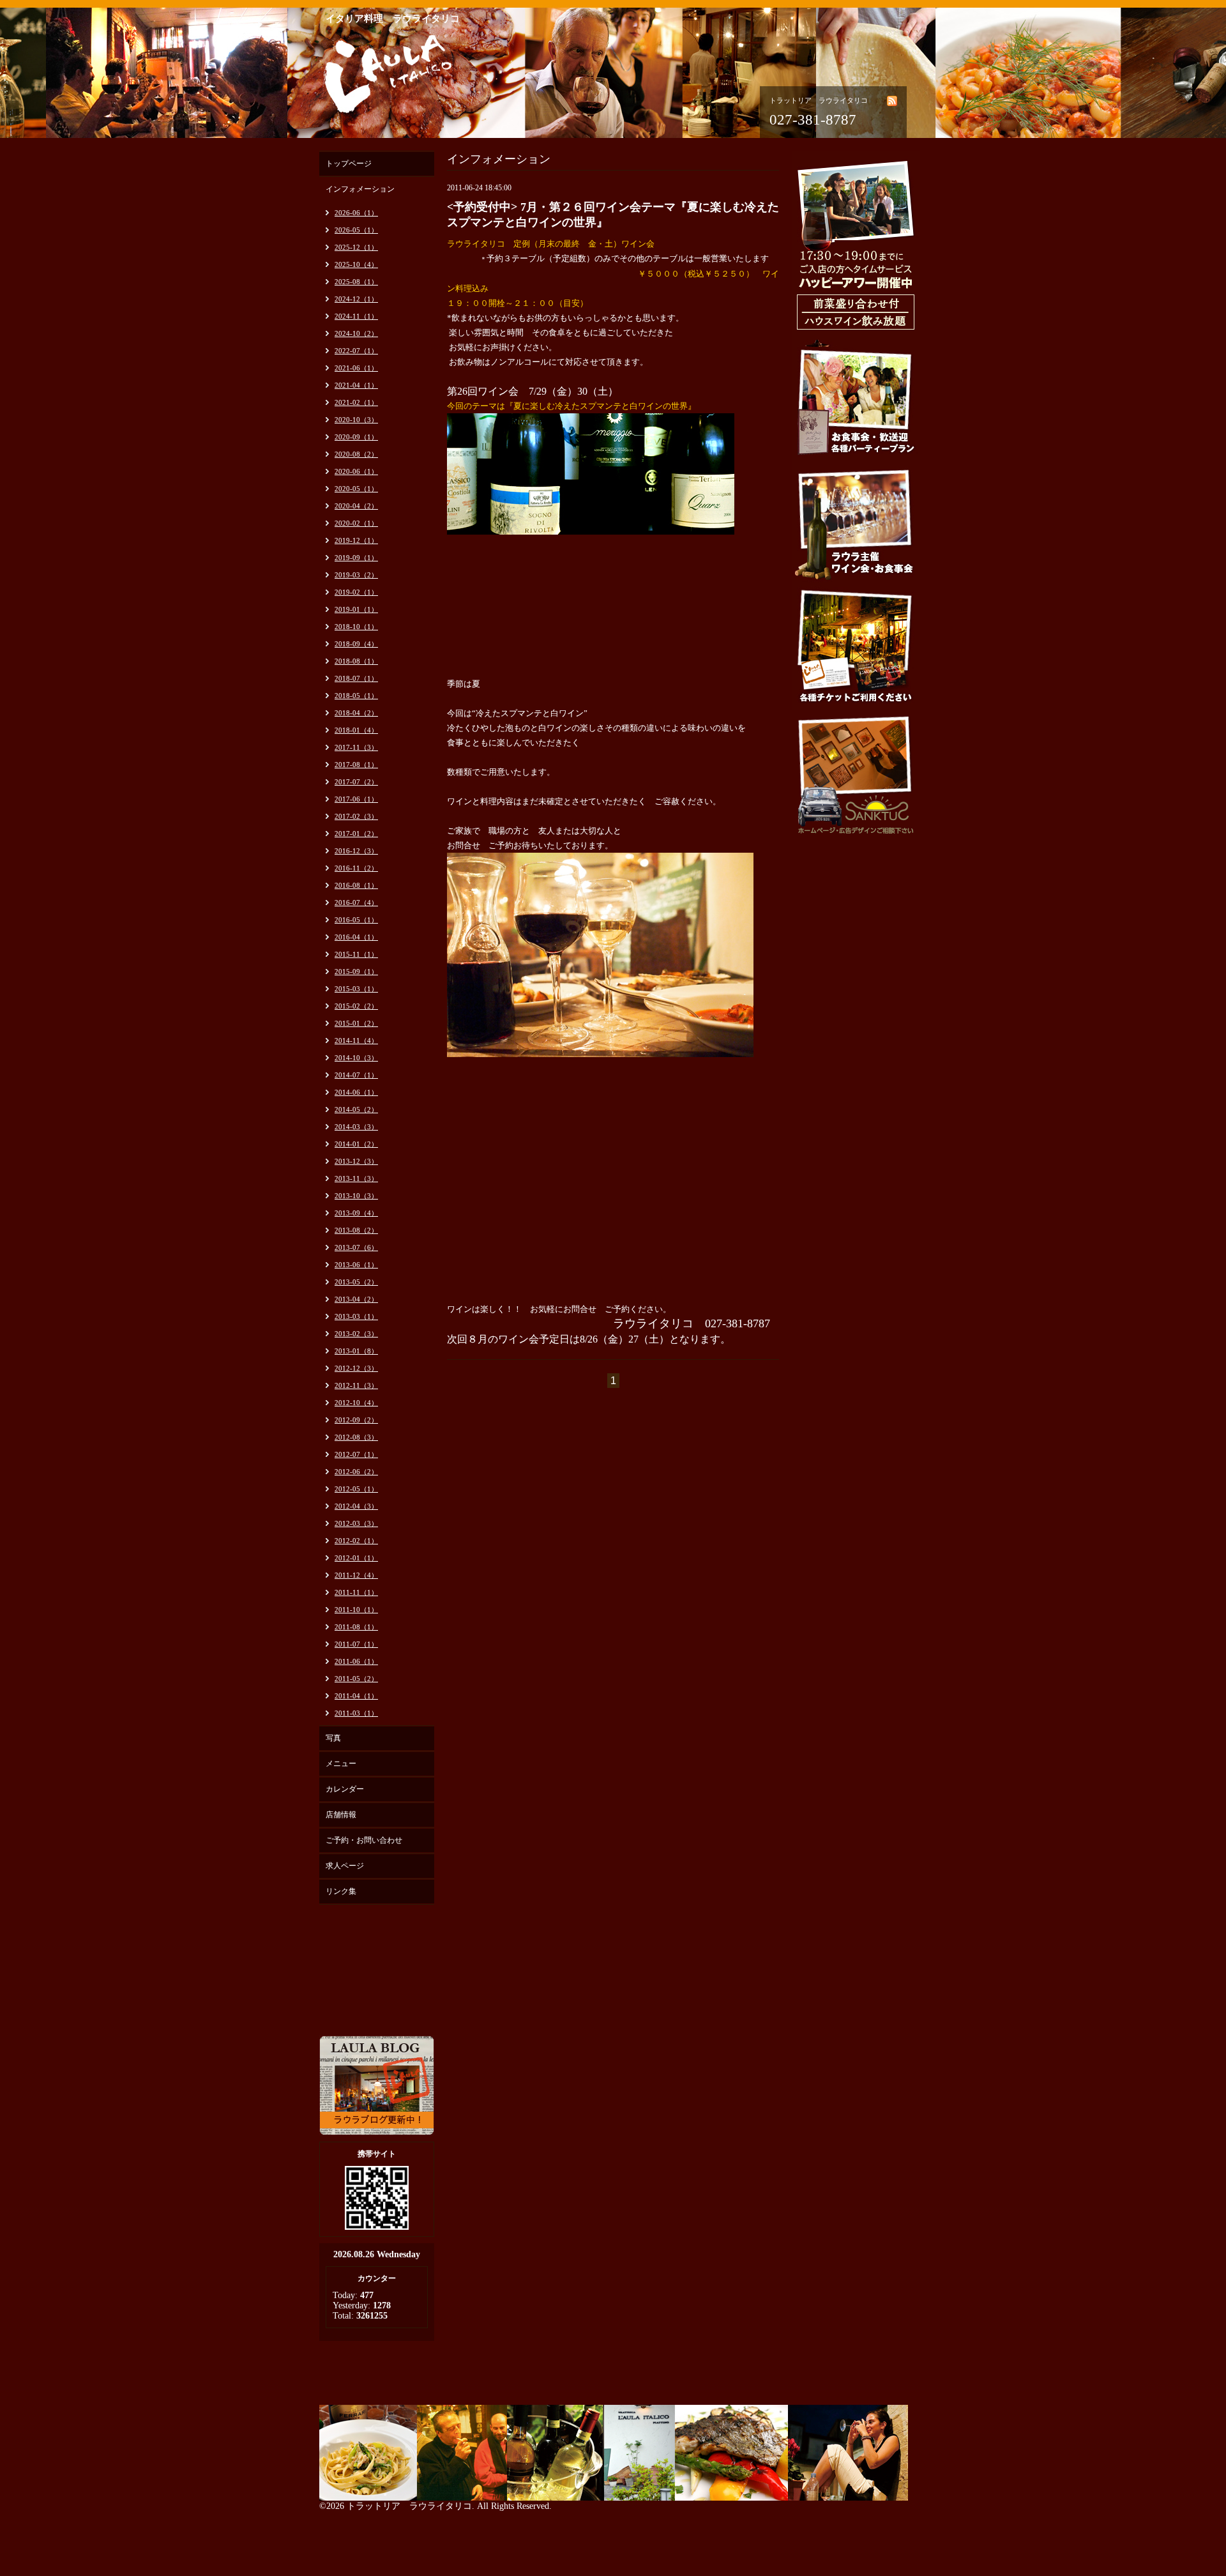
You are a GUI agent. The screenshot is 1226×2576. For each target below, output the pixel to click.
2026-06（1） (356, 213)
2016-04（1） (356, 937)
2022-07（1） (356, 351)
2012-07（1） (356, 1454)
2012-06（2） (356, 1472)
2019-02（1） (356, 592)
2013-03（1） (356, 1316)
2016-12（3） (356, 851)
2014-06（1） (356, 1092)
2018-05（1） (356, 696)
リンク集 (341, 1891)
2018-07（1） (356, 678)
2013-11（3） (356, 1178)
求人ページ (345, 1866)
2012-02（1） (356, 1541)
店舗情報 (341, 1815)
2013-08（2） (356, 1230)
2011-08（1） (356, 1627)
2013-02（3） (356, 1334)
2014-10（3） (356, 1058)
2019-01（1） (356, 609)
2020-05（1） (356, 489)
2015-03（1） (356, 989)
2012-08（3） (356, 1437)
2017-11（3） (356, 747)
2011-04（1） (356, 1696)
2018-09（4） (356, 644)
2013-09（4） (356, 1213)
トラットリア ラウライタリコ (409, 2506)
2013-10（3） (356, 1196)
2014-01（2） (356, 1144)
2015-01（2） (356, 1023)
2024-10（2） (356, 333)
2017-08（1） (356, 765)
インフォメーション (360, 189)
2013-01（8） (356, 1351)
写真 (333, 1738)
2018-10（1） (356, 627)
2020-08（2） (356, 454)
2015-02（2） (356, 1006)
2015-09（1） (356, 972)
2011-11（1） (356, 1592)
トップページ (349, 164)
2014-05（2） (356, 1109)
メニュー (341, 1764)
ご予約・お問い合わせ (364, 1840)
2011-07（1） (356, 1644)
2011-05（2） (356, 1679)
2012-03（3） (356, 1523)
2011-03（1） (356, 1713)
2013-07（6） (356, 1247)
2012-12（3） (356, 1368)
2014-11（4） (356, 1040)
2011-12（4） (356, 1575)
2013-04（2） (356, 1299)
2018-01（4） (356, 730)
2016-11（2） (356, 868)
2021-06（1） (356, 368)
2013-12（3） (356, 1161)
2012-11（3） (356, 1385)
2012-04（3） (356, 1506)
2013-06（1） (356, 1265)
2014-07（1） (356, 1075)
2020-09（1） (356, 437)
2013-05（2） (356, 1282)
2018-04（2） (356, 713)
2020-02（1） (356, 523)
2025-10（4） (356, 264)
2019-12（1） (356, 540)
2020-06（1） (356, 471)
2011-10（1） (356, 1610)
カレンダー (345, 1789)
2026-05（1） (356, 230)
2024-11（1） (356, 316)
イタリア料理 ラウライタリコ (393, 19)
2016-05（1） (356, 920)
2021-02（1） (356, 402)
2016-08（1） (356, 885)
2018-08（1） (356, 661)
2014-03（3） (356, 1127)
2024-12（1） (356, 299)
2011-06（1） (356, 1661)
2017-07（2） (356, 782)
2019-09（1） (356, 558)
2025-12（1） (356, 247)
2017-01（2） (356, 834)
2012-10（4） (356, 1403)
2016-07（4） (356, 903)
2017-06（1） (356, 799)
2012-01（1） (356, 1558)
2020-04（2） (356, 506)
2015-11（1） (356, 954)
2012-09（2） (356, 1420)
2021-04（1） (356, 385)
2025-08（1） (356, 282)
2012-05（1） (356, 1489)
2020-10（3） (356, 420)
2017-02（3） (356, 816)
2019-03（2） (356, 575)
